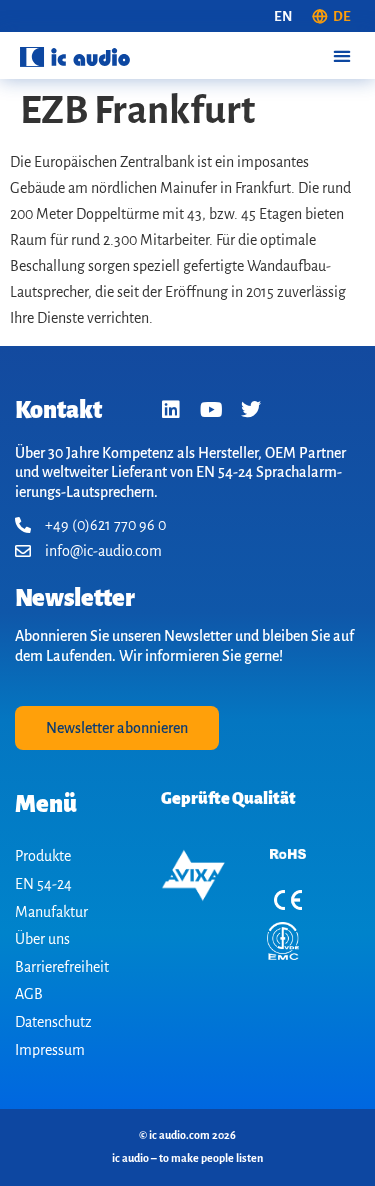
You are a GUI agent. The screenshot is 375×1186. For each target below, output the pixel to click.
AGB (29, 994)
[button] (341, 55)
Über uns (42, 939)
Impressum (50, 1050)
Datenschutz (53, 1022)
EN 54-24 (43, 884)
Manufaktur (51, 912)
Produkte (43, 856)
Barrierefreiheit (62, 967)
